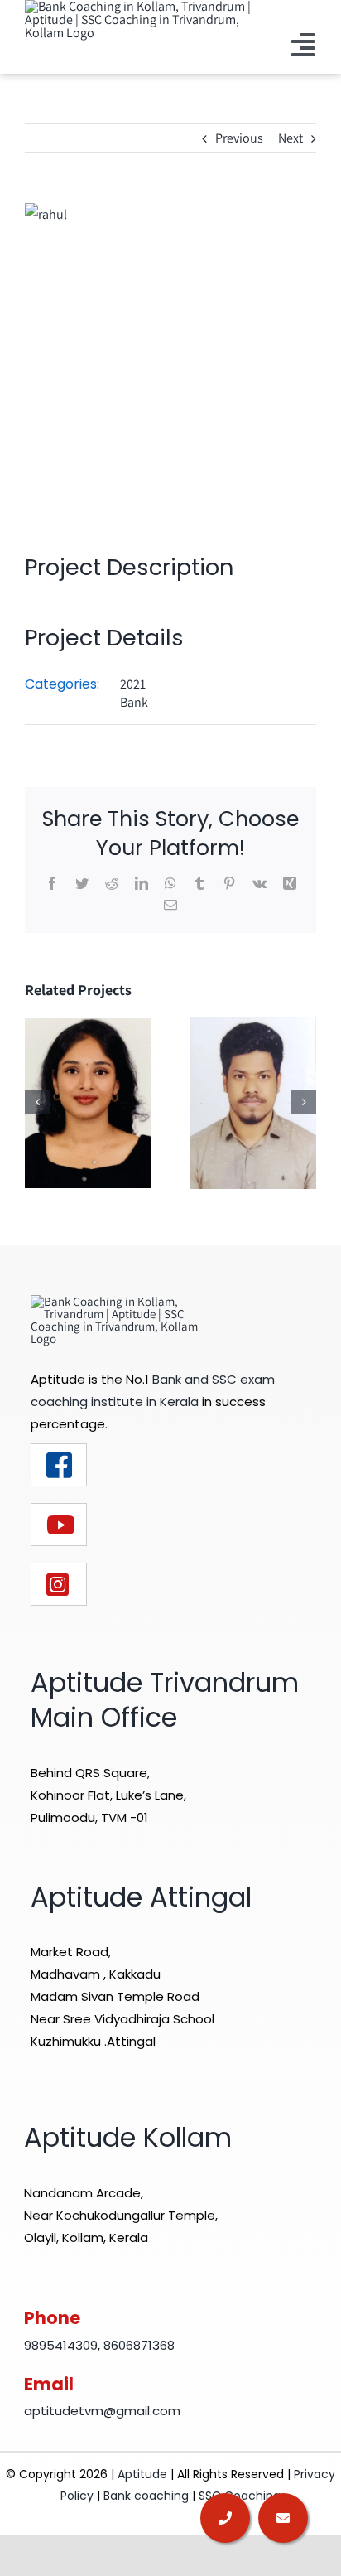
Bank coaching (146, 2496)
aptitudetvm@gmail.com (102, 2411)
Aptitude (144, 2474)
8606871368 (139, 2345)
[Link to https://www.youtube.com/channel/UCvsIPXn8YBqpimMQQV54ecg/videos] (59, 1525)
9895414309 (61, 2345)
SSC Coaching (240, 2496)
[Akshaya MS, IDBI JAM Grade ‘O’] (88, 1102)
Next (291, 138)
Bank (134, 702)
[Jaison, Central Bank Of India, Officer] (253, 1102)
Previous (239, 138)
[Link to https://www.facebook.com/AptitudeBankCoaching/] (59, 1465)
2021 (133, 684)
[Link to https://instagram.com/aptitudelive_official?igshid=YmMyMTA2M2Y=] (59, 1584)
